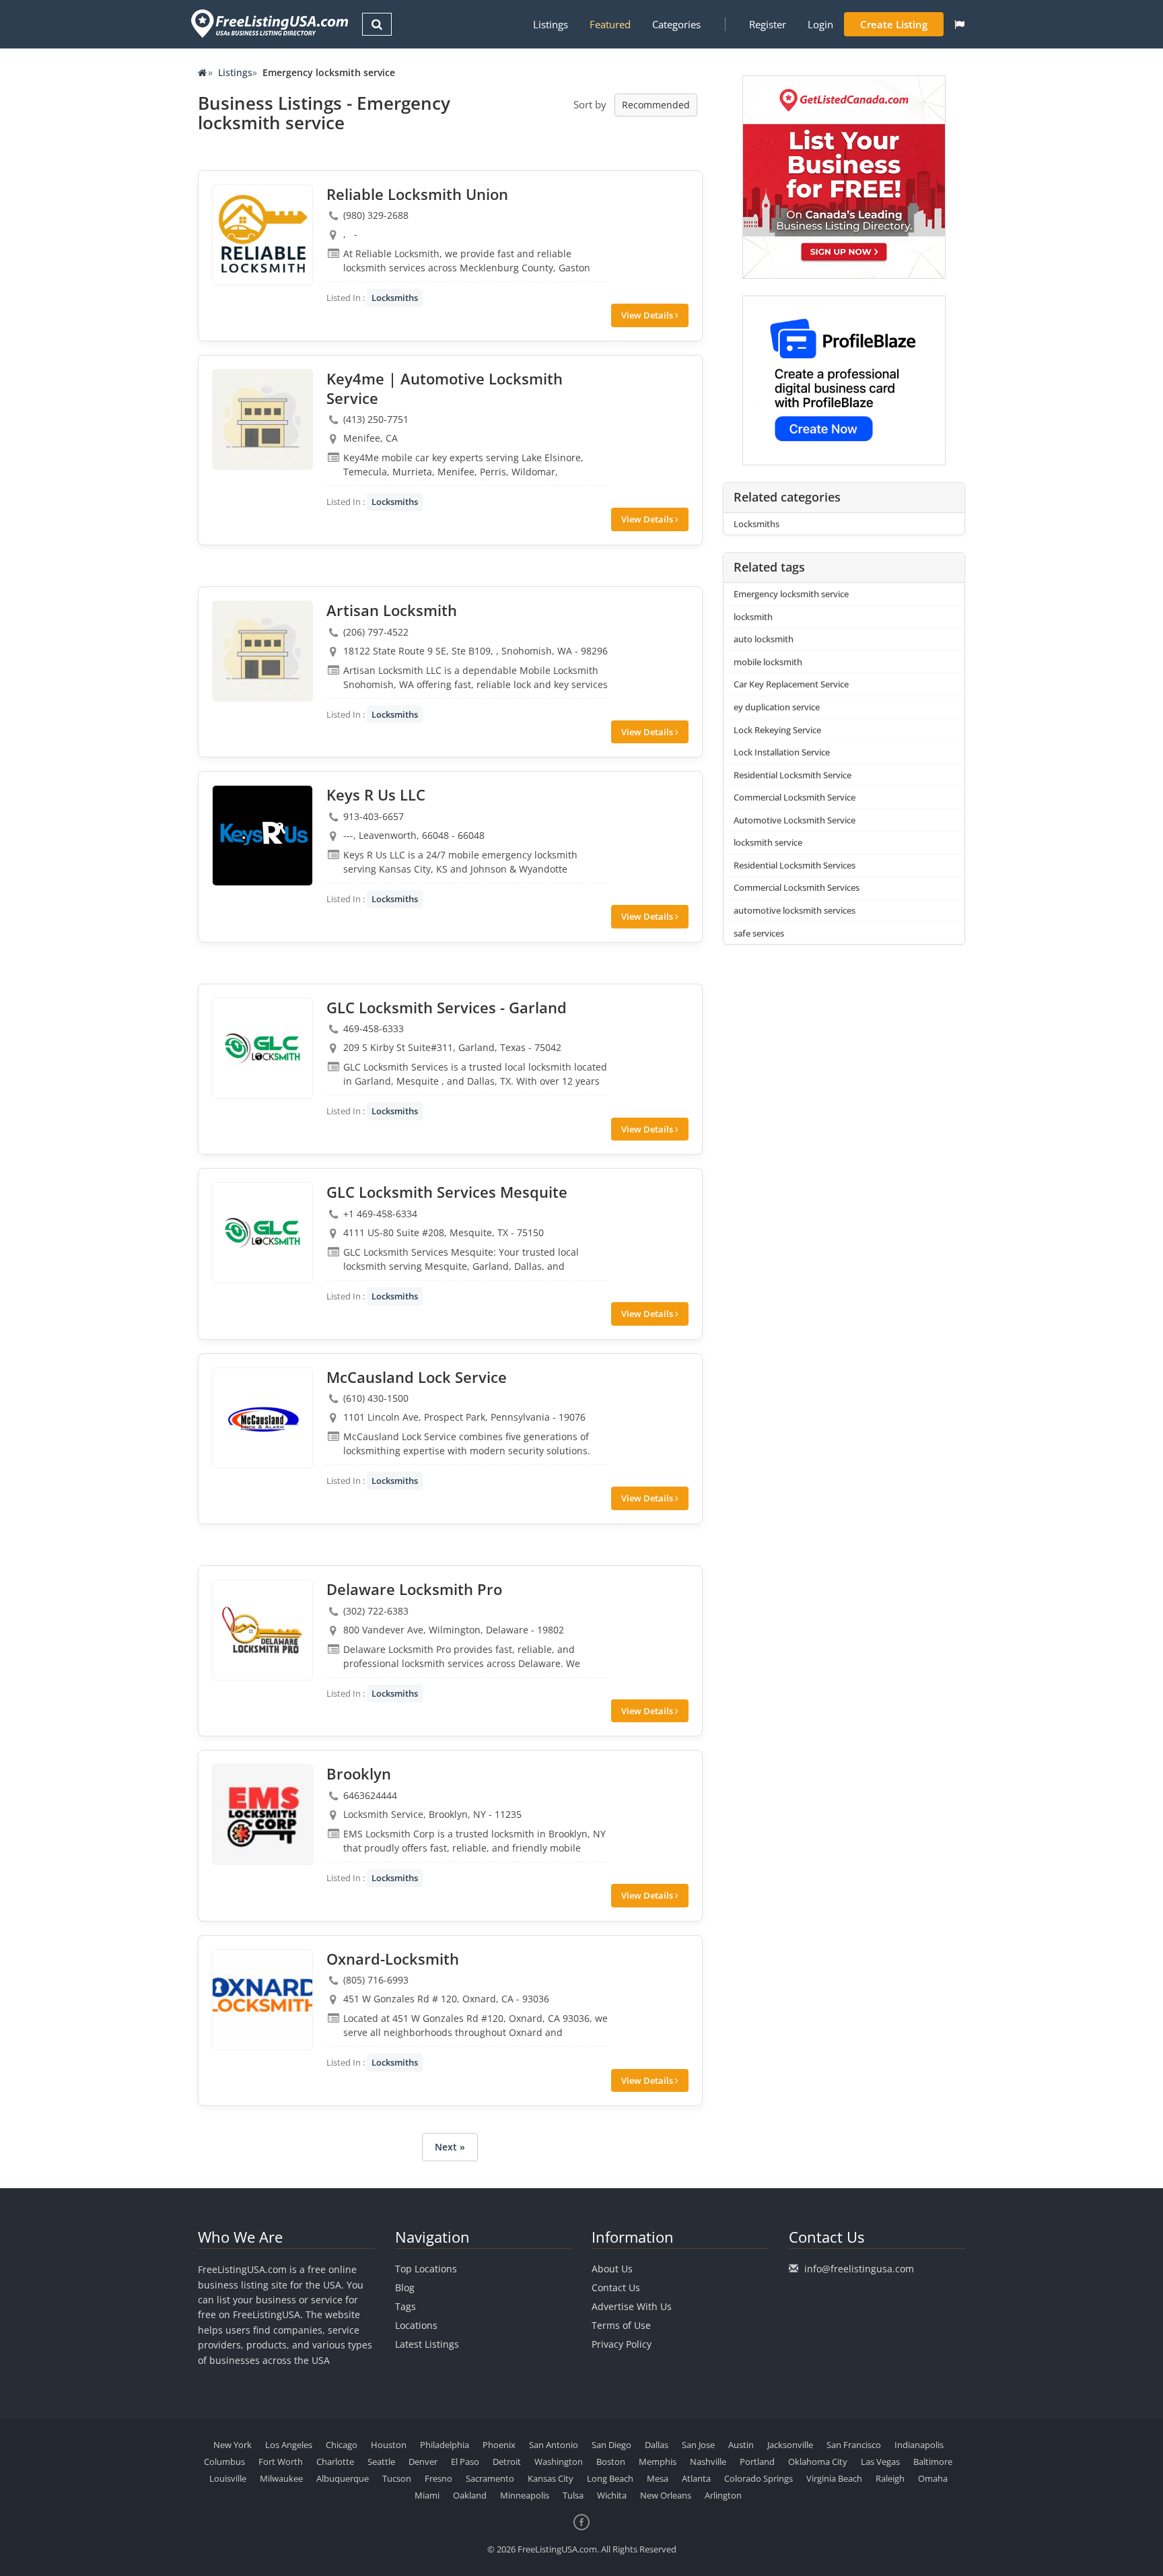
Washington (559, 2462)
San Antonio (554, 2445)
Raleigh (890, 2478)
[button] (959, 24)
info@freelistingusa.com (859, 2269)
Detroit (507, 2462)
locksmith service (768, 842)
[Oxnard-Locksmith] (262, 2000)
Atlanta (696, 2478)
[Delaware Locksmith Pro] (262, 1630)
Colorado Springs (759, 2478)
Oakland (470, 2495)
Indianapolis (919, 2445)
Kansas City (551, 2478)
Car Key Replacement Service (791, 684)
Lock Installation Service (782, 752)
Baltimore (933, 2462)
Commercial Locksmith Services (797, 887)
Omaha (933, 2478)
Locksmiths (395, 298)
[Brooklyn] (262, 1815)
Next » (450, 2147)
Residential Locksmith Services (795, 865)
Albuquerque (343, 2478)
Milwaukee (281, 2478)
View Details (648, 315)
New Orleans (666, 2495)
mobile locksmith (768, 662)
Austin (741, 2445)
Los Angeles (289, 2445)
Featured (610, 24)
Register (768, 24)
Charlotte (335, 2462)
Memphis (658, 2462)
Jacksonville (790, 2445)
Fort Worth (281, 2462)
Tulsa (573, 2495)
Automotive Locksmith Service (795, 820)
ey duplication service (777, 707)
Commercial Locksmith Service (795, 797)
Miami (427, 2495)
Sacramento (490, 2478)
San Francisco (854, 2445)
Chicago (342, 2445)
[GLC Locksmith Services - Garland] (262, 1048)
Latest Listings (427, 2344)
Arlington (723, 2495)
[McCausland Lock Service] (262, 1418)
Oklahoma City (818, 2462)
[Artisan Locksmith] (262, 651)
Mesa (658, 2478)
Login (820, 24)
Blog (405, 2287)
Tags (406, 2306)
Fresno (438, 2478)
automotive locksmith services (795, 910)
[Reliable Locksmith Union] (262, 235)
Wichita (612, 2495)
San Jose (698, 2445)
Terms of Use (621, 2325)
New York (233, 2445)
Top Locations (426, 2269)
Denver (423, 2462)
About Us (612, 2269)
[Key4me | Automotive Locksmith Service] (262, 419)
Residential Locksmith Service (792, 775)
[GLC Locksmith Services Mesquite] (262, 1233)
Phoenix (499, 2445)
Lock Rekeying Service (777, 730)
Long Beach (610, 2478)
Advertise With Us (632, 2306)
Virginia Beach (834, 2478)
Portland (757, 2462)
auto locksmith (764, 639)
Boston (611, 2462)
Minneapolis (525, 2495)
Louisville (228, 2478)
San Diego (611, 2445)
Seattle (381, 2462)
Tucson (397, 2478)
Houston (389, 2445)
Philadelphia (445, 2445)
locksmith (753, 617)
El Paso (465, 2462)
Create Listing (894, 24)
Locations (416, 2325)
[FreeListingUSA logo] (268, 23)
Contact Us (616, 2287)
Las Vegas (880, 2462)
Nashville (708, 2462)
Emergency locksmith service (791, 594)
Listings (551, 24)
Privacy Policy (622, 2344)
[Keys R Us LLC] (262, 836)
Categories (676, 24)
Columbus (224, 2462)
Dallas (657, 2445)
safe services (759, 933)
